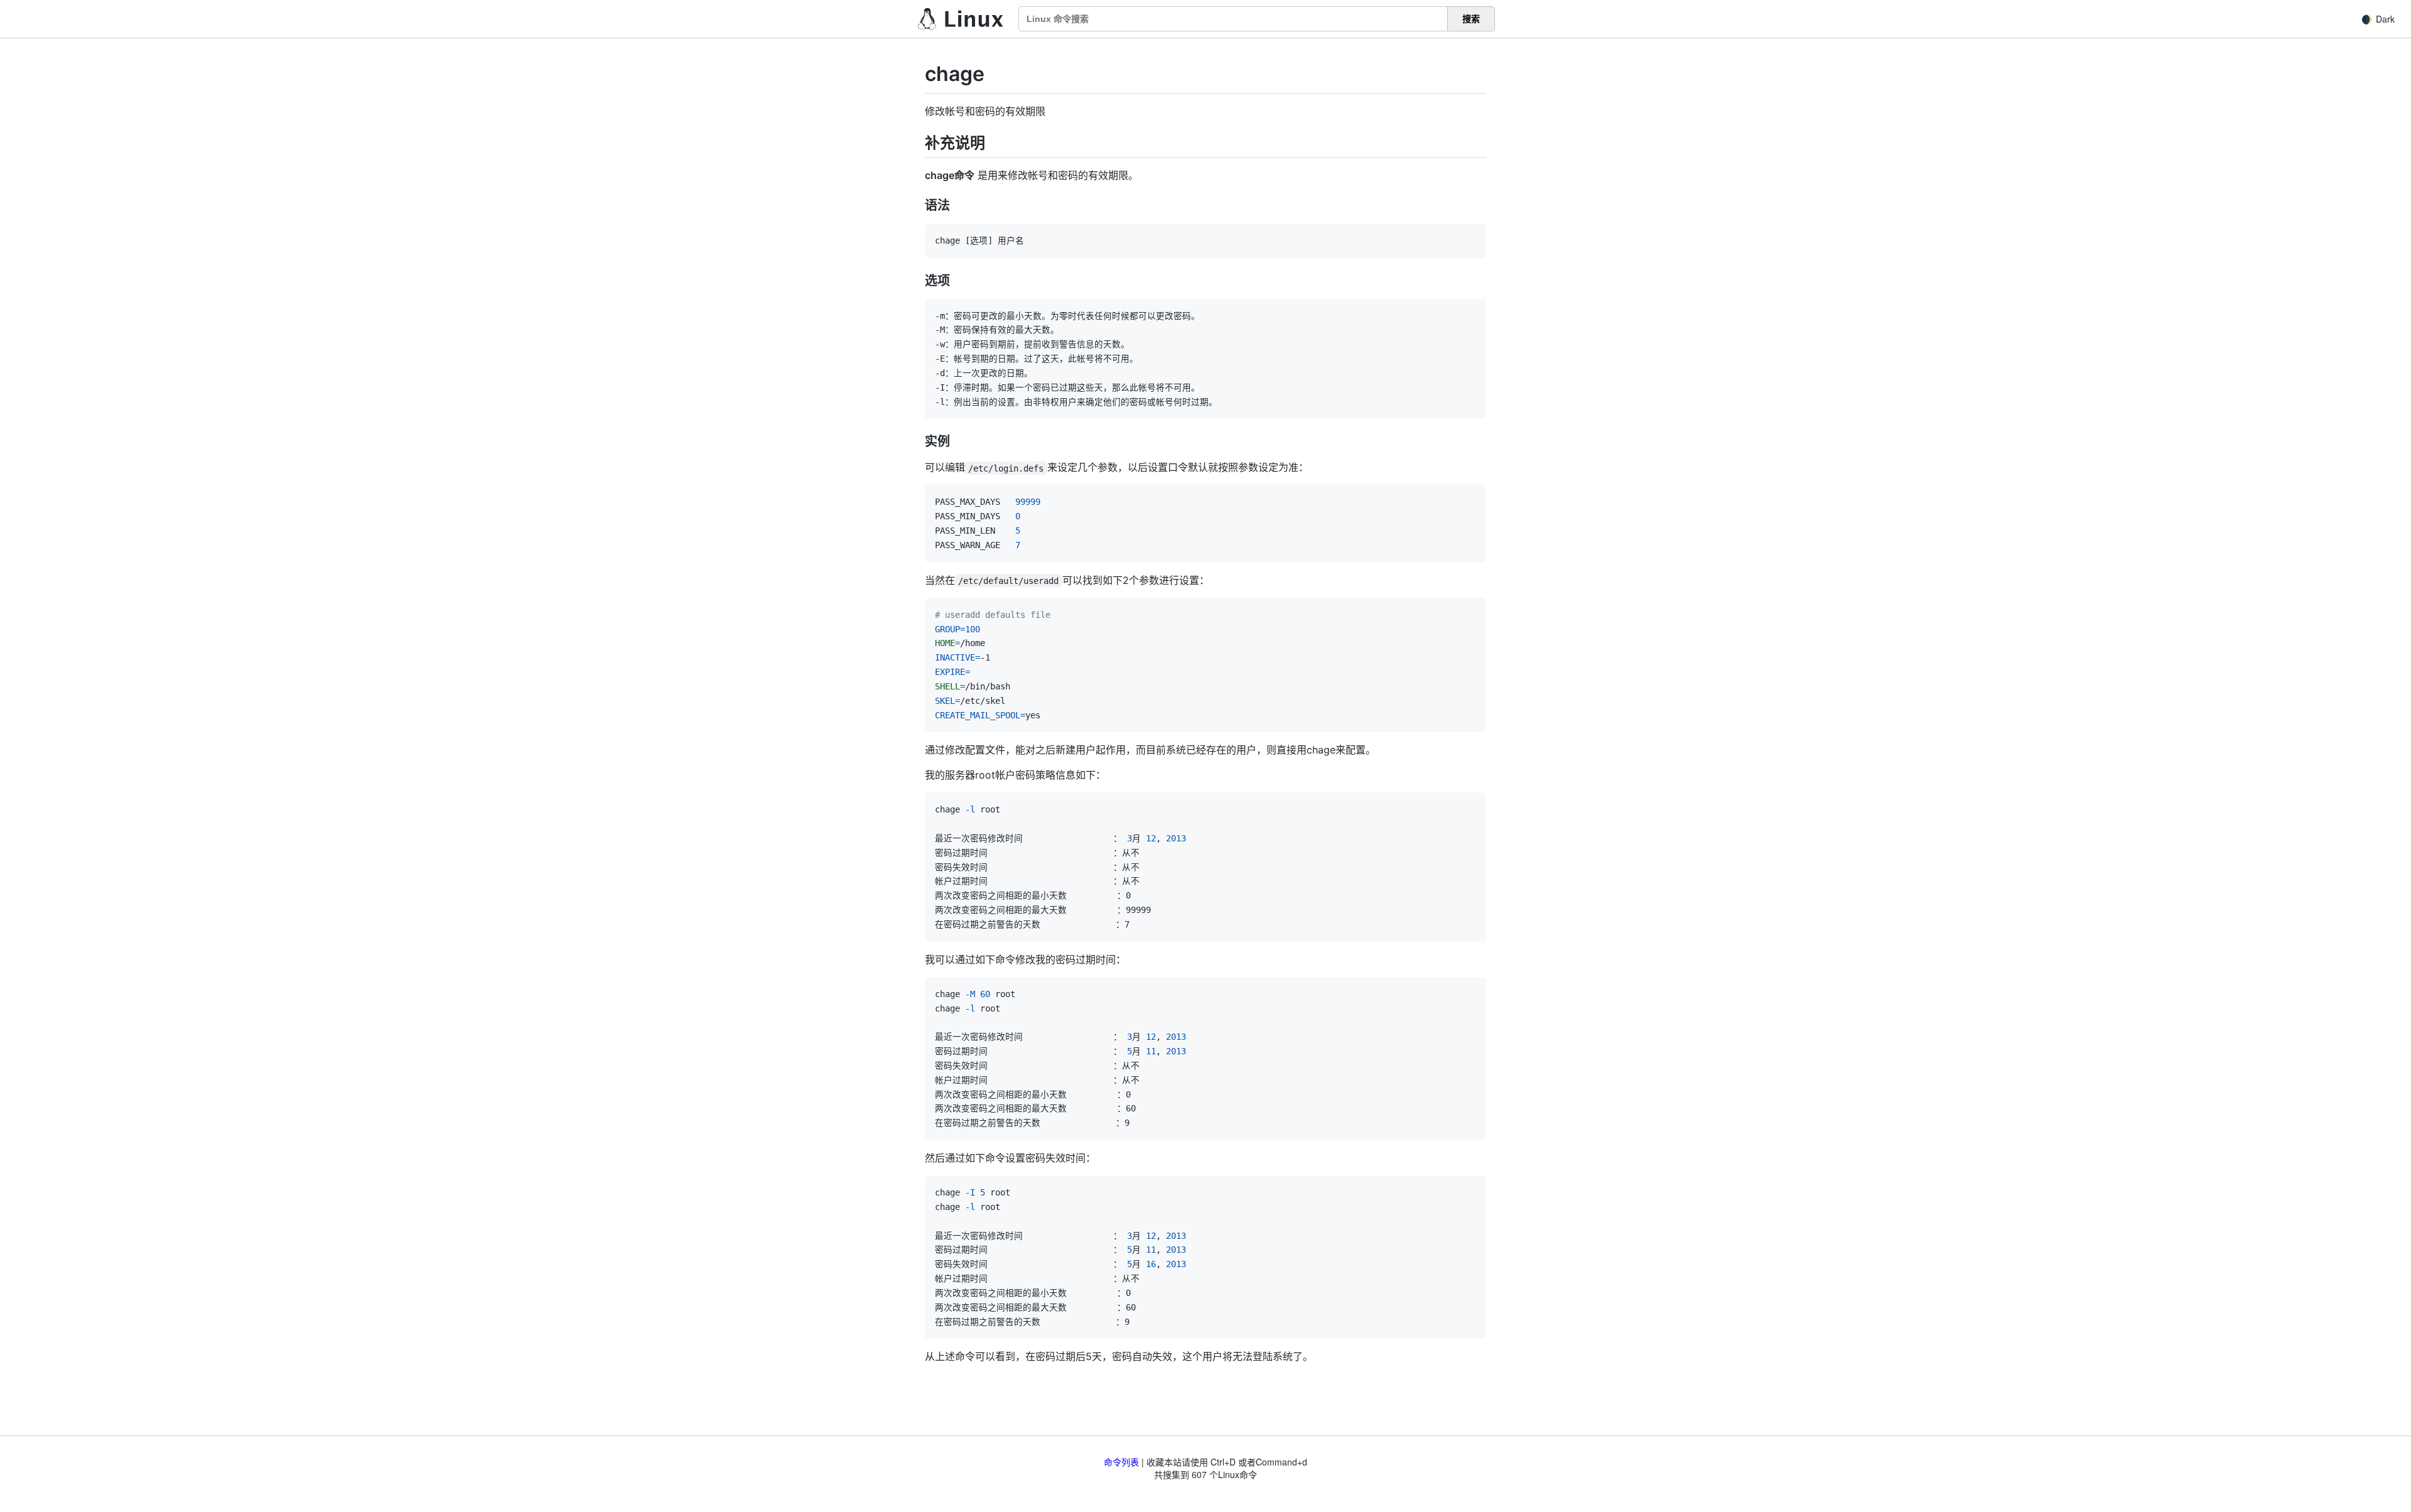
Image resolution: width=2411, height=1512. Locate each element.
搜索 (1471, 19)
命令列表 (1121, 1462)
